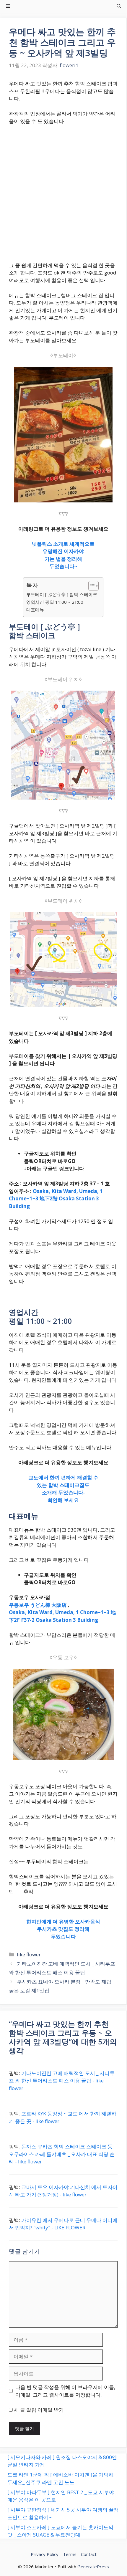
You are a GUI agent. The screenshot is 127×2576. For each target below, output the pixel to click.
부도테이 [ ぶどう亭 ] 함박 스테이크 (62, 594)
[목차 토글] (91, 586)
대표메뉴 (35, 610)
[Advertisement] (63, 196)
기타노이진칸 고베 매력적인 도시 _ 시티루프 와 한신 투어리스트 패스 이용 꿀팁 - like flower (62, 2081)
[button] (119, 6)
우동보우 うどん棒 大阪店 (38, 1605)
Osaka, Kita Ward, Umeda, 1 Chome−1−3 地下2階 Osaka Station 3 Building (56, 1199)
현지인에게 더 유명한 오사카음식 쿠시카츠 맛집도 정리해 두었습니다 (63, 1929)
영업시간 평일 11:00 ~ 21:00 (55, 602)
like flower (29, 1954)
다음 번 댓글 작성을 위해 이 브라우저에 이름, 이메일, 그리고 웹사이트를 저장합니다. (65, 2391)
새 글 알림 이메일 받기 (39, 2410)
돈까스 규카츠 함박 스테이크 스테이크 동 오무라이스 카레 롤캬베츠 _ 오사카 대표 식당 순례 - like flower (62, 2154)
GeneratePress (93, 2567)
